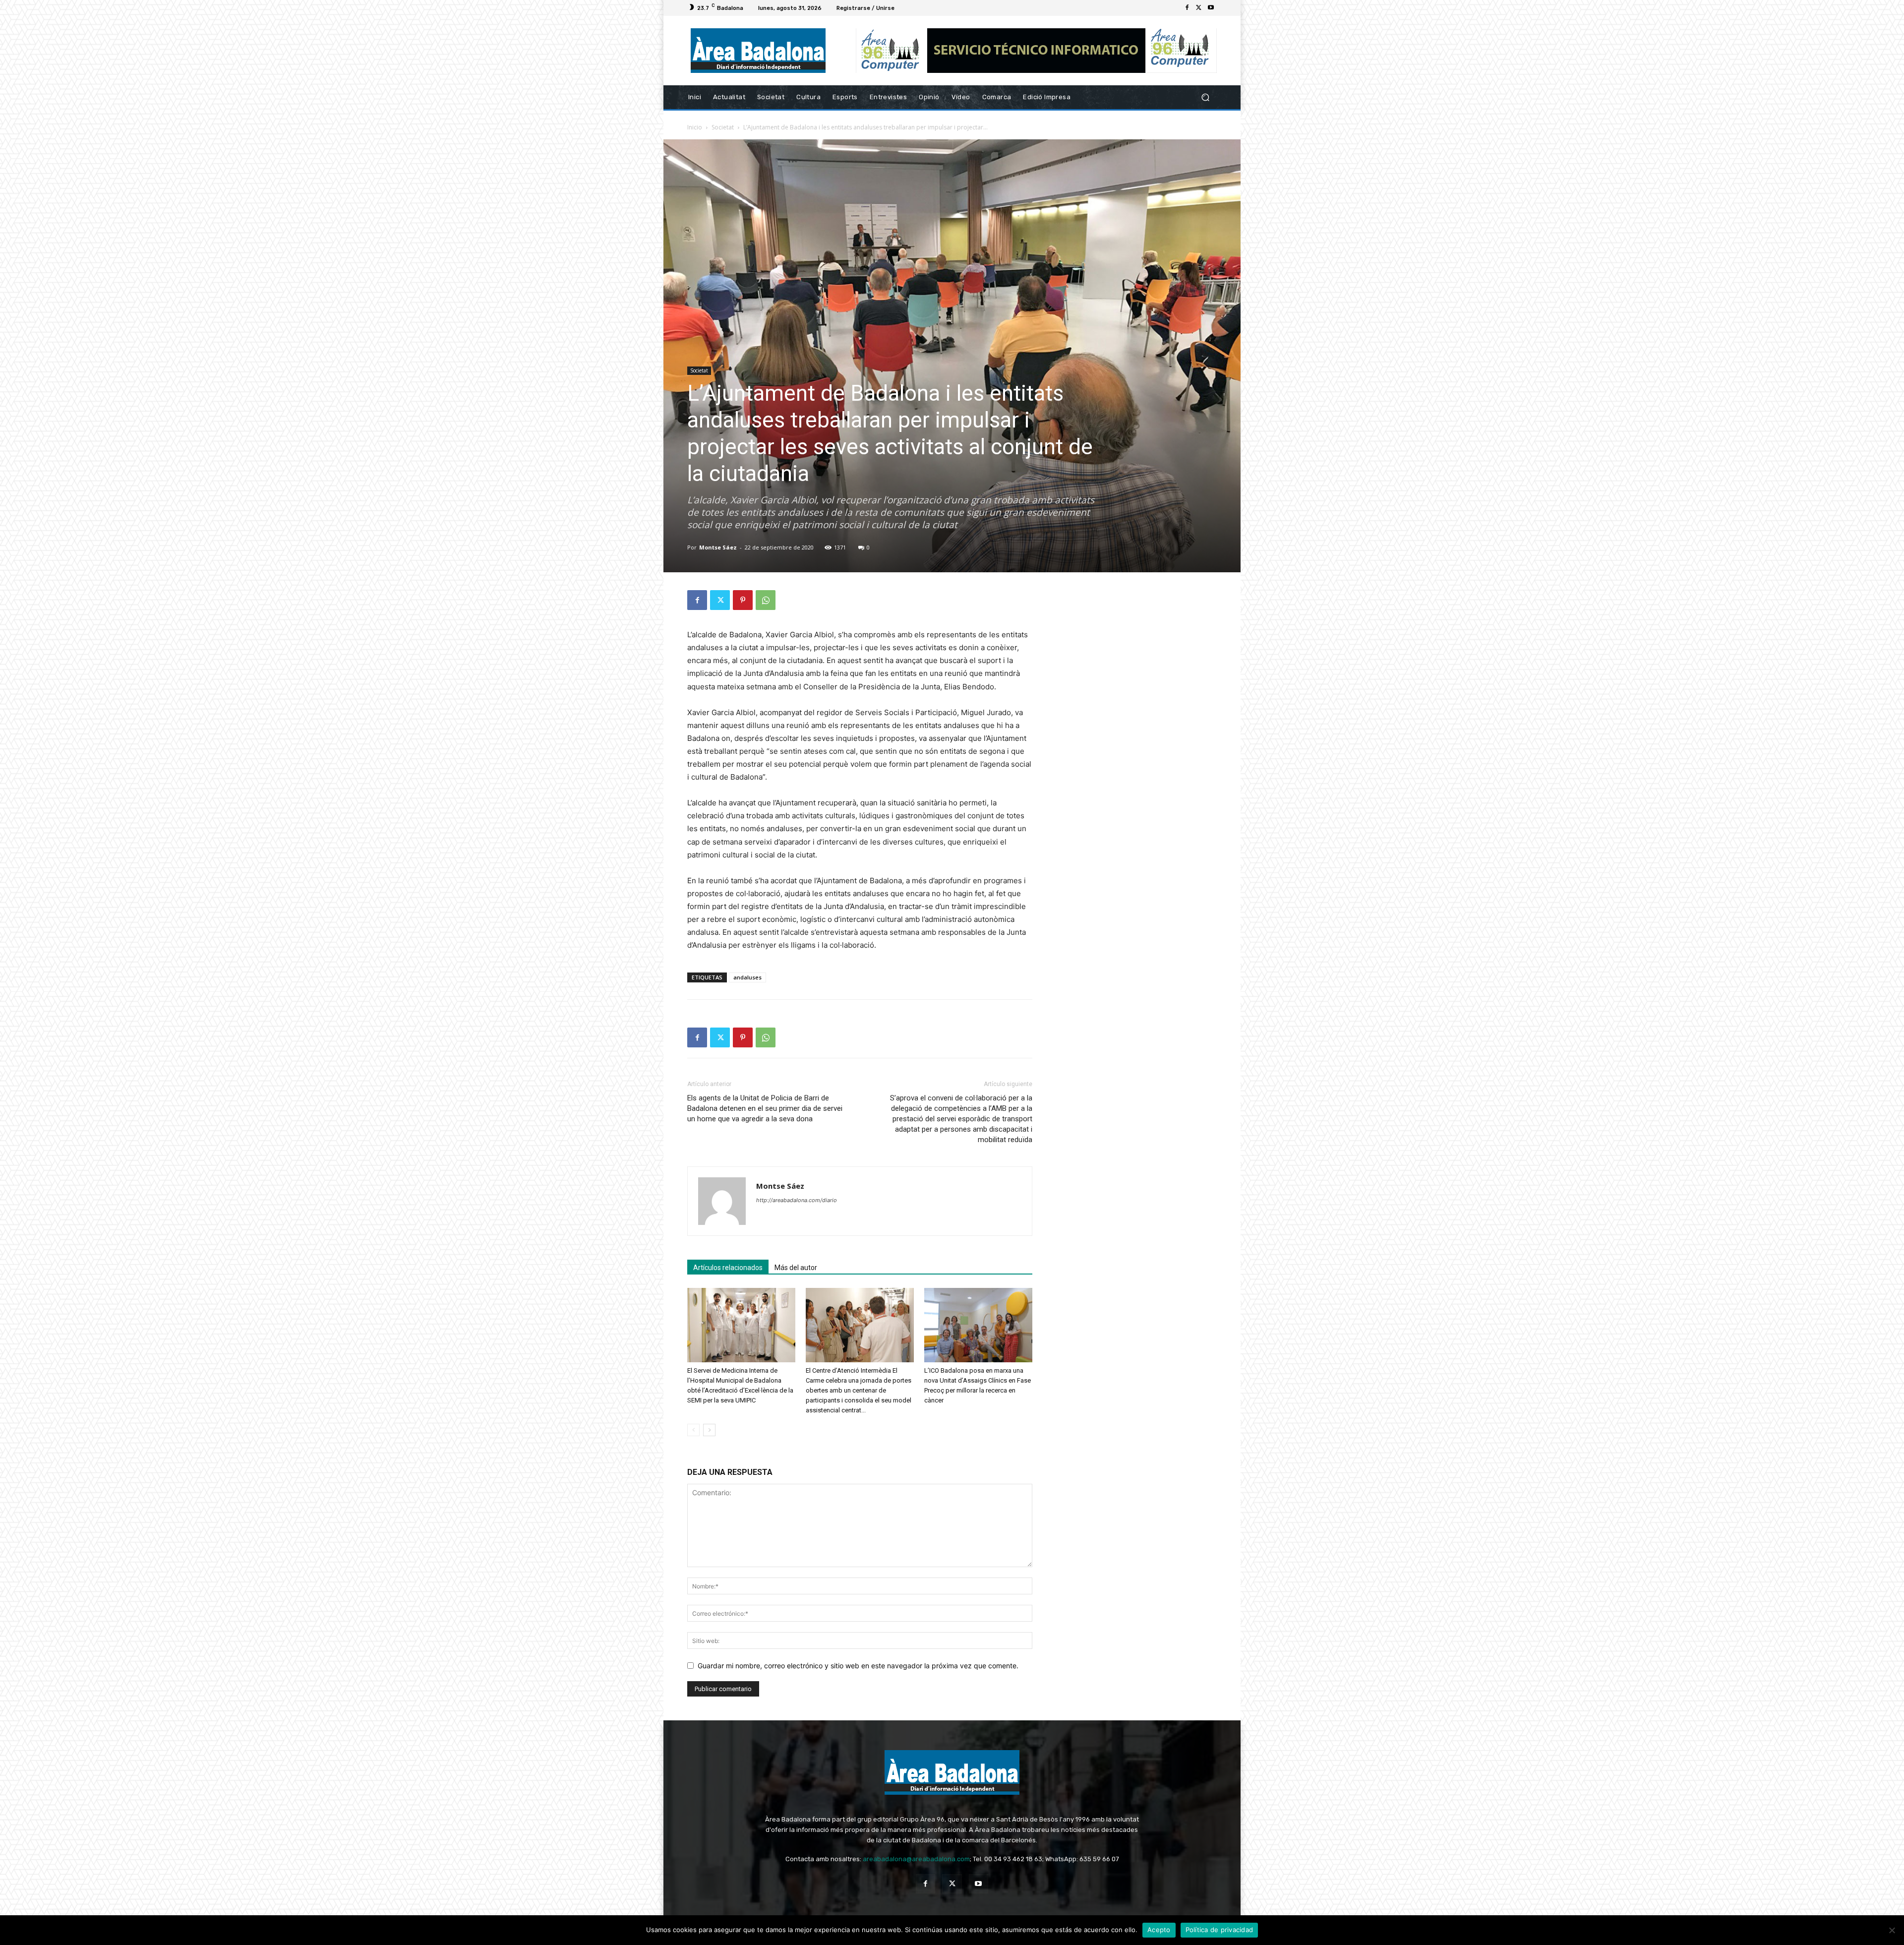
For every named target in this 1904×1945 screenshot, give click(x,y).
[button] (1205, 97)
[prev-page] (693, 1430)
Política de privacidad (1220, 1930)
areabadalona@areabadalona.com (916, 1859)
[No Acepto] (1892, 1930)
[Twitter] (1199, 8)
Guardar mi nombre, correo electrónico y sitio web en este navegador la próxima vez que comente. (858, 1666)
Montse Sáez (718, 547)
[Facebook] (1187, 8)
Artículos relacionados (728, 1268)
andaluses (747, 977)
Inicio (695, 127)
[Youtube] (1211, 8)
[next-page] (709, 1430)
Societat (723, 127)
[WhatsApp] (766, 600)
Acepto (1159, 1930)
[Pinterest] (743, 600)
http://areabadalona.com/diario (797, 1200)
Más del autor (796, 1268)
